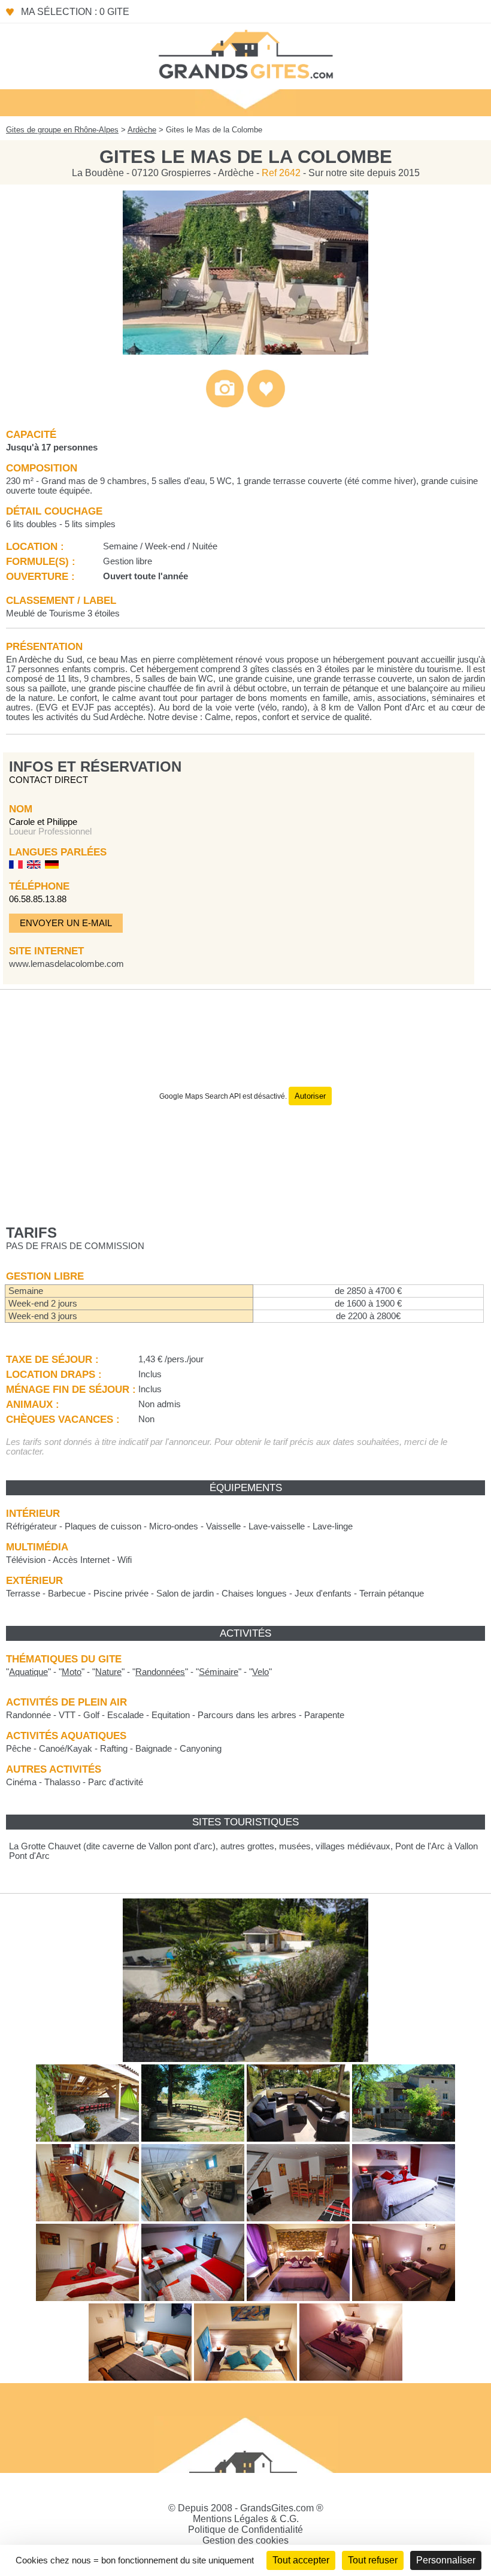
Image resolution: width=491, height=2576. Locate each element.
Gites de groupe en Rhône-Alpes (62, 130)
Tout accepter (301, 2560)
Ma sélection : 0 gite (75, 12)
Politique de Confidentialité (245, 2530)
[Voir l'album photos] (225, 405)
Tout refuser (373, 2560)
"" (28, 1672)
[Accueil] (245, 53)
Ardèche (142, 130)
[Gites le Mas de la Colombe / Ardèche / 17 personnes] (245, 351)
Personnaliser (446, 2560)
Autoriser (310, 1096)
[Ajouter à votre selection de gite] (266, 405)
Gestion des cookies (245, 2540)
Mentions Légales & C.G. (246, 2519)
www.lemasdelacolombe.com (66, 964)
